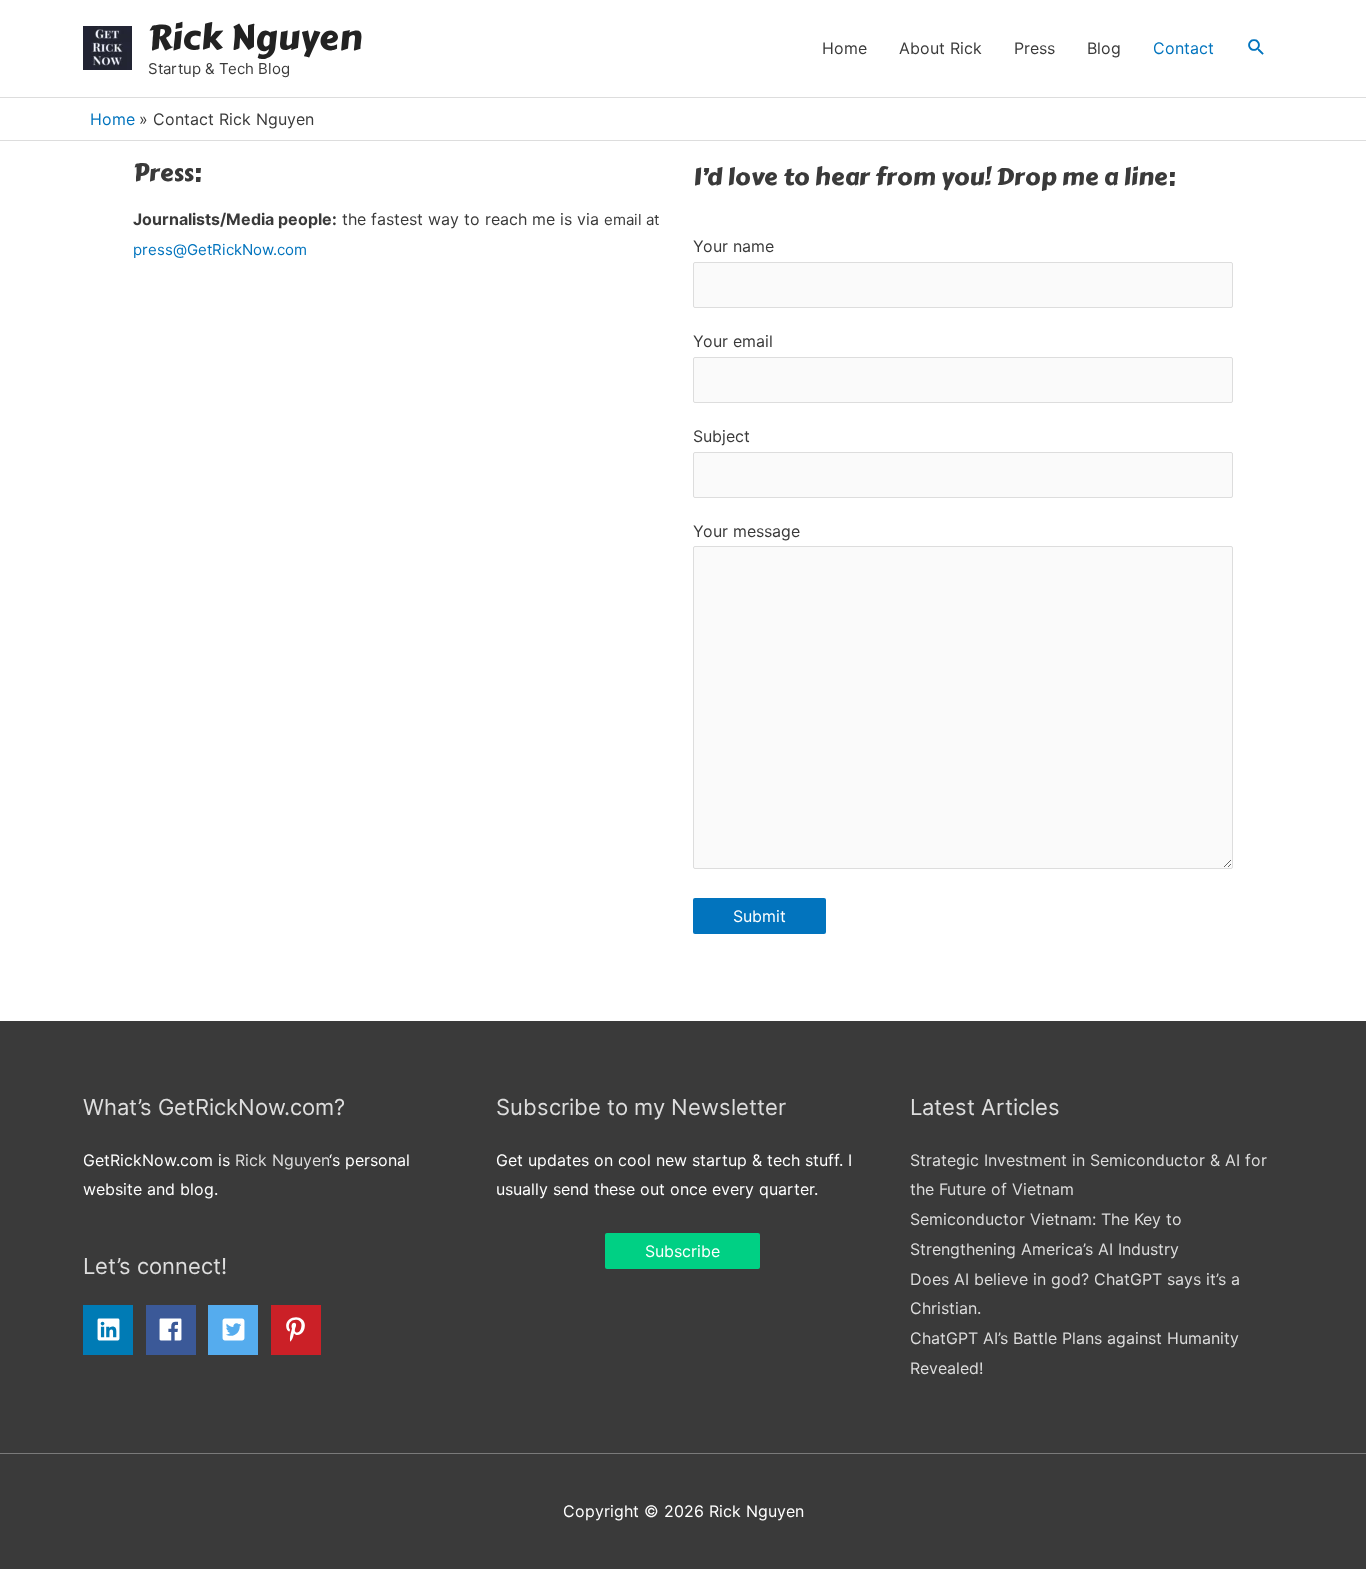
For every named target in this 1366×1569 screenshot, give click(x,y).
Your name (733, 246)
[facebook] (175, 1330)
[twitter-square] (237, 1330)
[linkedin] (112, 1330)
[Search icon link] (1256, 48)
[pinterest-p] (300, 1330)
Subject (721, 436)
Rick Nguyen (255, 37)
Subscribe (682, 1251)
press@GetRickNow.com (220, 249)
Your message (746, 531)
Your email (733, 341)
